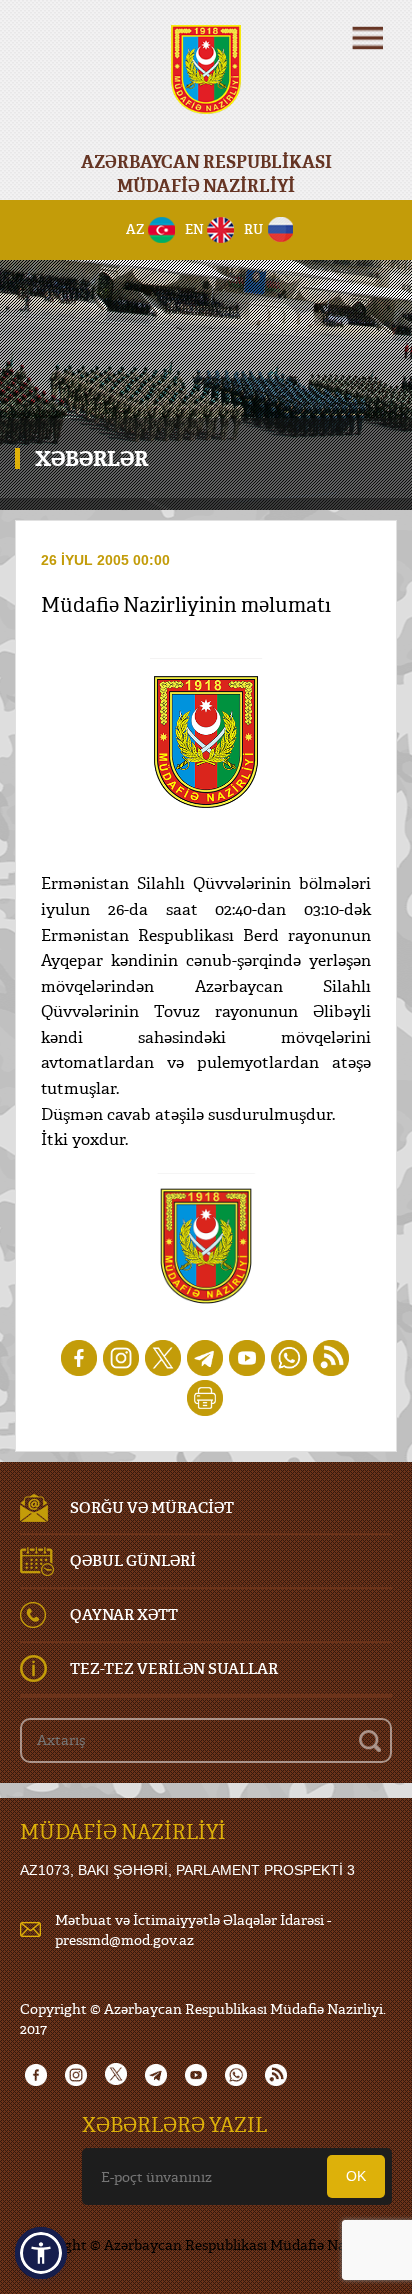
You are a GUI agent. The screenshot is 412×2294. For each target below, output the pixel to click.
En (194, 229)
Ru (253, 229)
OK (356, 2176)
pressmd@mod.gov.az (124, 1939)
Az (135, 229)
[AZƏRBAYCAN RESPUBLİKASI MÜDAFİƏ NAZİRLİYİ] (206, 82)
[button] (41, 2253)
